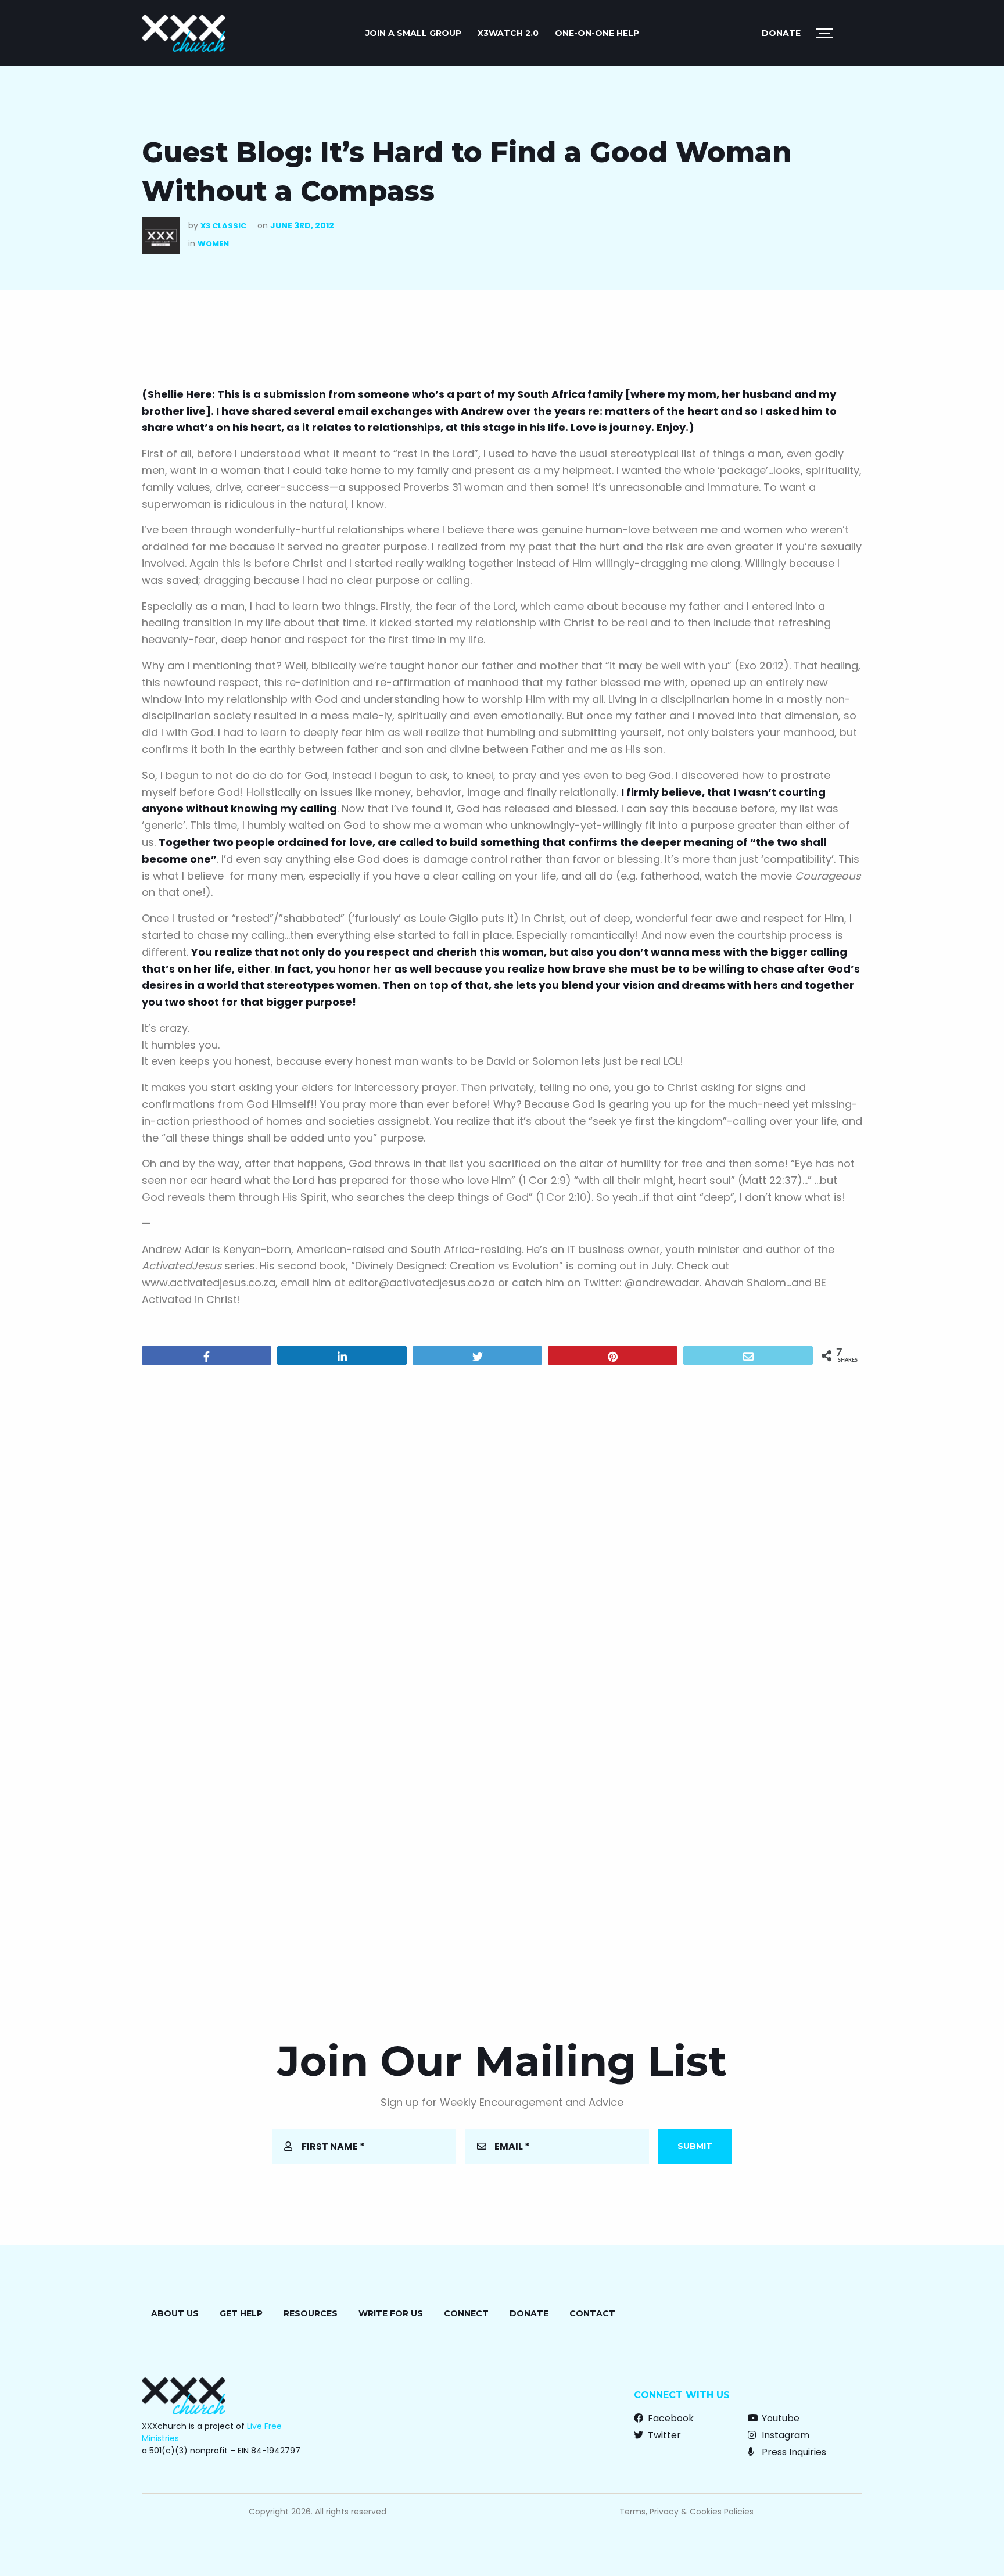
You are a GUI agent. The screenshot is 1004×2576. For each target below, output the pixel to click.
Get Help (241, 2313)
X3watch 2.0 (508, 33)
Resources (311, 2313)
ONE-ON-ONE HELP (597, 33)
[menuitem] (413, 33)
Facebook (670, 2418)
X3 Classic (223, 226)
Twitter (663, 2435)
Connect (466, 2313)
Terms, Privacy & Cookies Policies (686, 2512)
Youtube (779, 2418)
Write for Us (391, 2313)
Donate (781, 33)
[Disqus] (502, 1523)
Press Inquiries (793, 2452)
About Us (175, 2313)
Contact (592, 2313)
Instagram (784, 2435)
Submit (695, 2146)
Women (213, 244)
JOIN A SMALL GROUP (413, 33)
